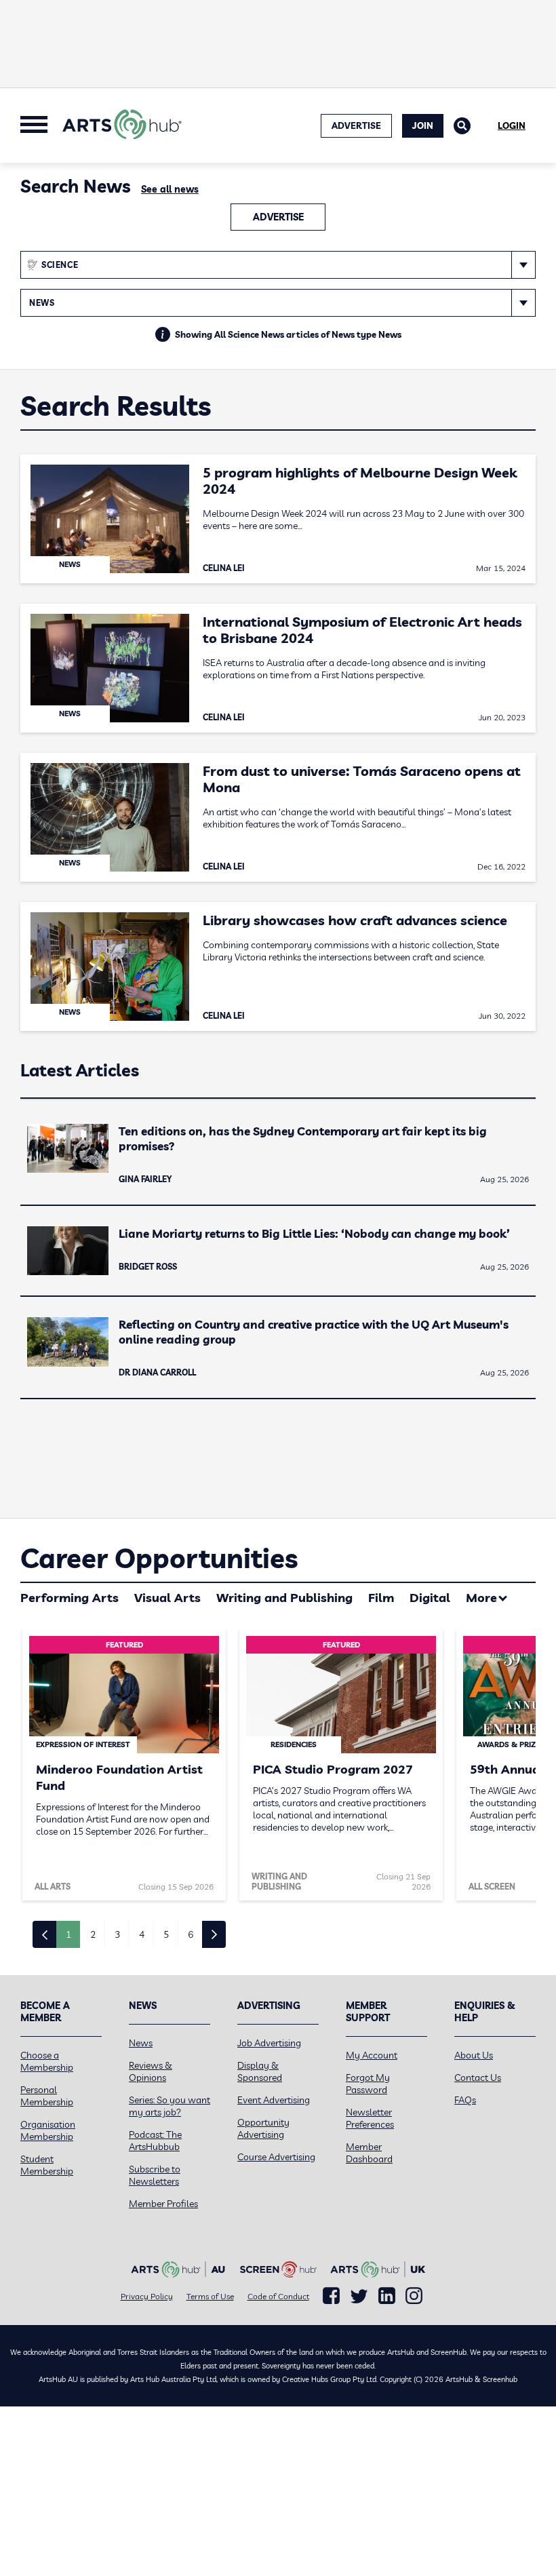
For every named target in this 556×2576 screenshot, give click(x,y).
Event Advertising (274, 2100)
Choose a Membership (47, 2061)
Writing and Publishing (284, 1598)
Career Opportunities (159, 1558)
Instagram (414, 2296)
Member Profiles (163, 2204)
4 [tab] (142, 1934)
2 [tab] (93, 1934)
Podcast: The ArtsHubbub (155, 2141)
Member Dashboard (369, 2153)
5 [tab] (166, 1934)
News (141, 2043)
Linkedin (387, 2296)
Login (512, 125)
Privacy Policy (147, 2296)
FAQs (465, 2100)
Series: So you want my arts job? (170, 2106)
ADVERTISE (356, 125)
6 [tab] (191, 1934)
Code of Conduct (278, 2296)
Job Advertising (269, 2043)
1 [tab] (68, 1934)
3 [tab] (117, 1934)
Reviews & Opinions (151, 2071)
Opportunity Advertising (263, 2128)
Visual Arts (167, 1598)
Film (381, 1598)
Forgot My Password (368, 2084)
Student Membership (47, 2165)
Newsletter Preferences (370, 2118)
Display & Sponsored (260, 2071)
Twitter (359, 2296)
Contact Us (478, 2077)
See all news (170, 189)
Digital (430, 1598)
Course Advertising (276, 2157)
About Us (474, 2055)
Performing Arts (69, 1598)
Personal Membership (47, 2096)
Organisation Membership (48, 2130)
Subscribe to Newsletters (155, 2175)
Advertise (278, 217)
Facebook (331, 2296)
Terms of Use (210, 2296)
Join (423, 125)
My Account (372, 2055)
